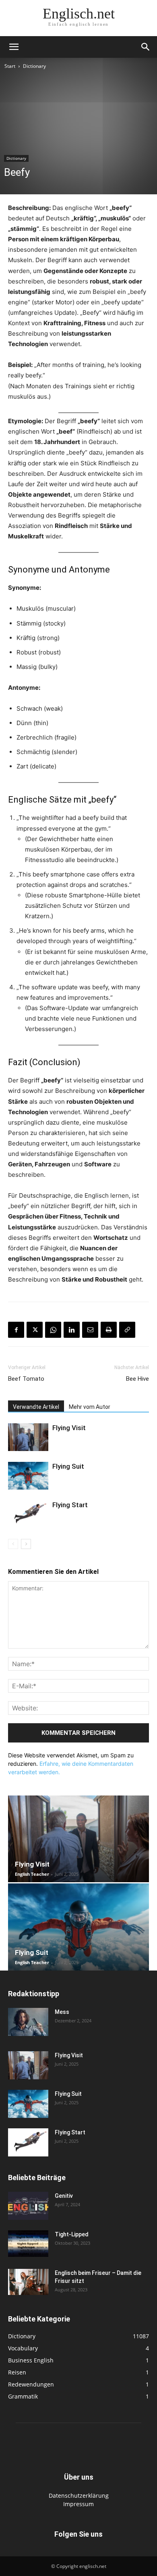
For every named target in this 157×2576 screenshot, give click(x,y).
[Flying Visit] (28, 1437)
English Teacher (32, 1874)
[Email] (90, 1330)
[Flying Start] (28, 1514)
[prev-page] (13, 1544)
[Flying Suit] (28, 1476)
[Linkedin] (72, 1330)
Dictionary (34, 66)
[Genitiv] (28, 2206)
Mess (62, 2012)
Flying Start (70, 1505)
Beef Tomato (26, 1379)
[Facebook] (16, 1330)
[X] (35, 1330)
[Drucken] (109, 1330)
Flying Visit (69, 1428)
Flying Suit (68, 1466)
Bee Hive (137, 1379)
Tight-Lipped (72, 2234)
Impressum (78, 2504)
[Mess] (28, 2022)
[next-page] (26, 1544)
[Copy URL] (127, 1330)
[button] (14, 47)
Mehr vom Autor (90, 1407)
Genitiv (64, 2196)
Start (10, 66)
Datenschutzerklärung (79, 2495)
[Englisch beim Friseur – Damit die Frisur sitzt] (28, 2282)
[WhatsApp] (53, 1330)
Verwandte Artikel (36, 1407)
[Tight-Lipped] (28, 2244)
